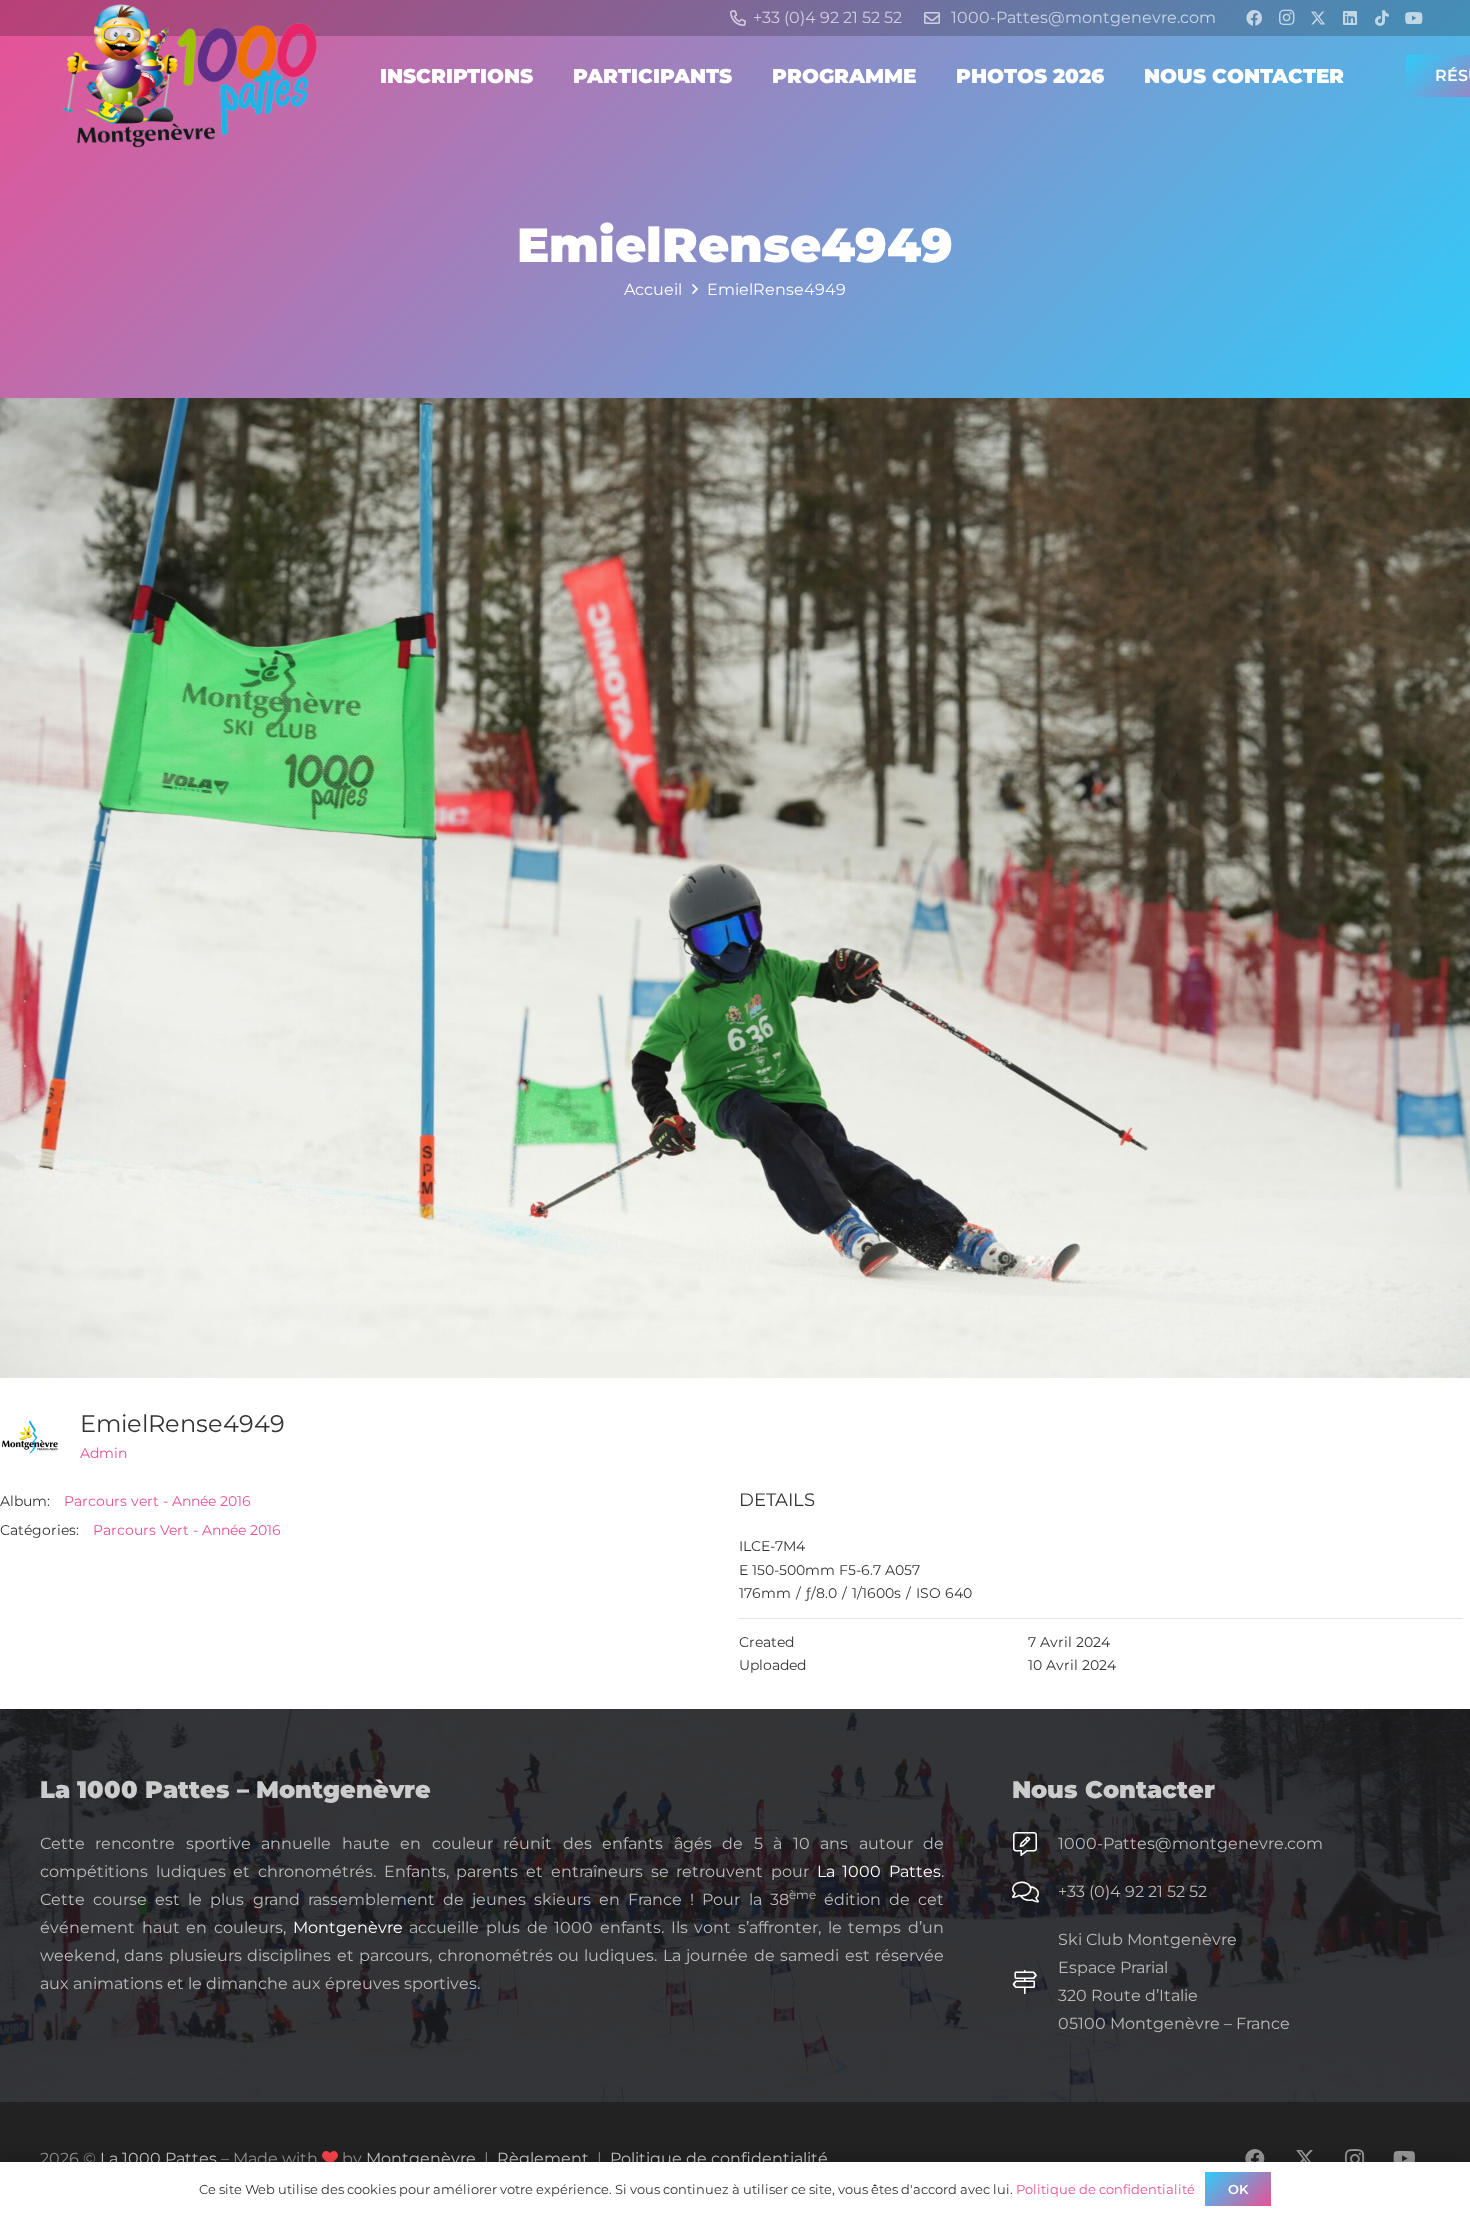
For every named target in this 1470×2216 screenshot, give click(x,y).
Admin (103, 1453)
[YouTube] (1414, 18)
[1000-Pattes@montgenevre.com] (1035, 1844)
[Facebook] (1254, 18)
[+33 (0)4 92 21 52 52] (1035, 1892)
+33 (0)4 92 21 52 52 (1132, 1891)
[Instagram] (1286, 18)
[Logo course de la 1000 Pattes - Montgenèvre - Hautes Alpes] (190, 76)
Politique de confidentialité (719, 2158)
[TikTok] (1382, 18)
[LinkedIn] (1350, 18)
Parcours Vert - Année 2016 (187, 1530)
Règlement (543, 2158)
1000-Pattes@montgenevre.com (1190, 1843)
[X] (1318, 18)
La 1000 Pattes (879, 1871)
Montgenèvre (348, 1927)
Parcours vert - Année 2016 (157, 1501)
